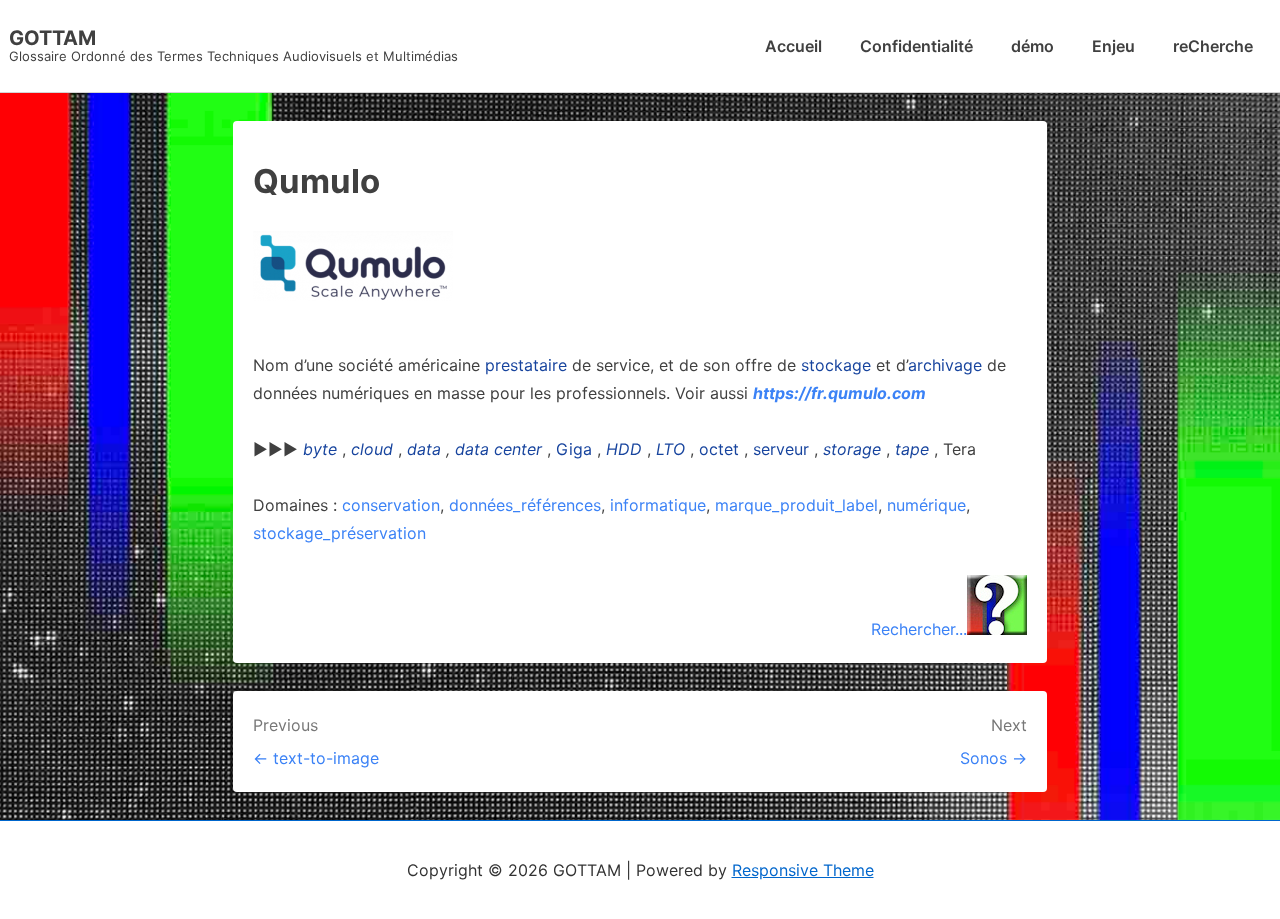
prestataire (526, 365)
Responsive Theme (803, 870)
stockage (836, 365)
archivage (945, 365)
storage (852, 449)
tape (912, 449)
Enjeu (1113, 46)
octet (719, 449)
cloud (372, 449)
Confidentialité (916, 46)
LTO (670, 449)
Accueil (793, 46)
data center (498, 449)
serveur (781, 449)
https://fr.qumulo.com (839, 393)
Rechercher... (919, 629)
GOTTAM (52, 38)
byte (320, 449)
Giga (574, 449)
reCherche (1213, 46)
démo (1032, 46)
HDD (624, 449)
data (424, 449)
